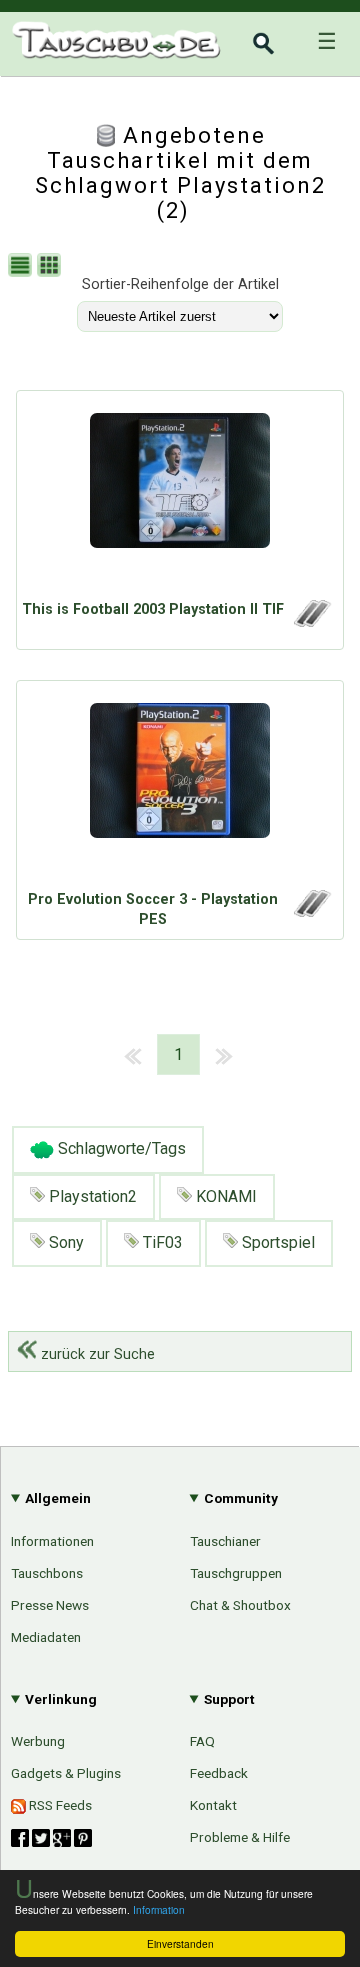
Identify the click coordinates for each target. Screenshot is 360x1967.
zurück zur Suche (96, 1354)
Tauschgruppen (236, 1573)
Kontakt (213, 1805)
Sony (64, 1242)
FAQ (202, 1741)
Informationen (52, 1541)
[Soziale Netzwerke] (51, 1838)
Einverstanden (180, 1943)
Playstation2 (91, 1196)
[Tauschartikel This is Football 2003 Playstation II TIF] (180, 500)
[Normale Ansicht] (22, 267)
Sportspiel (276, 1242)
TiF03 (161, 1242)
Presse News (50, 1605)
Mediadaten (46, 1637)
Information (159, 1909)
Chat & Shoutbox (240, 1605)
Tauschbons (47, 1573)
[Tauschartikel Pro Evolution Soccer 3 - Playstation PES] (180, 790)
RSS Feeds (59, 1805)
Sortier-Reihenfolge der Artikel (180, 284)
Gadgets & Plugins (66, 1773)
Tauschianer (225, 1541)
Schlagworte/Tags (120, 1148)
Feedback (219, 1773)
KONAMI (224, 1196)
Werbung (38, 1741)
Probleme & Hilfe (240, 1837)
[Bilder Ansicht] (51, 267)
